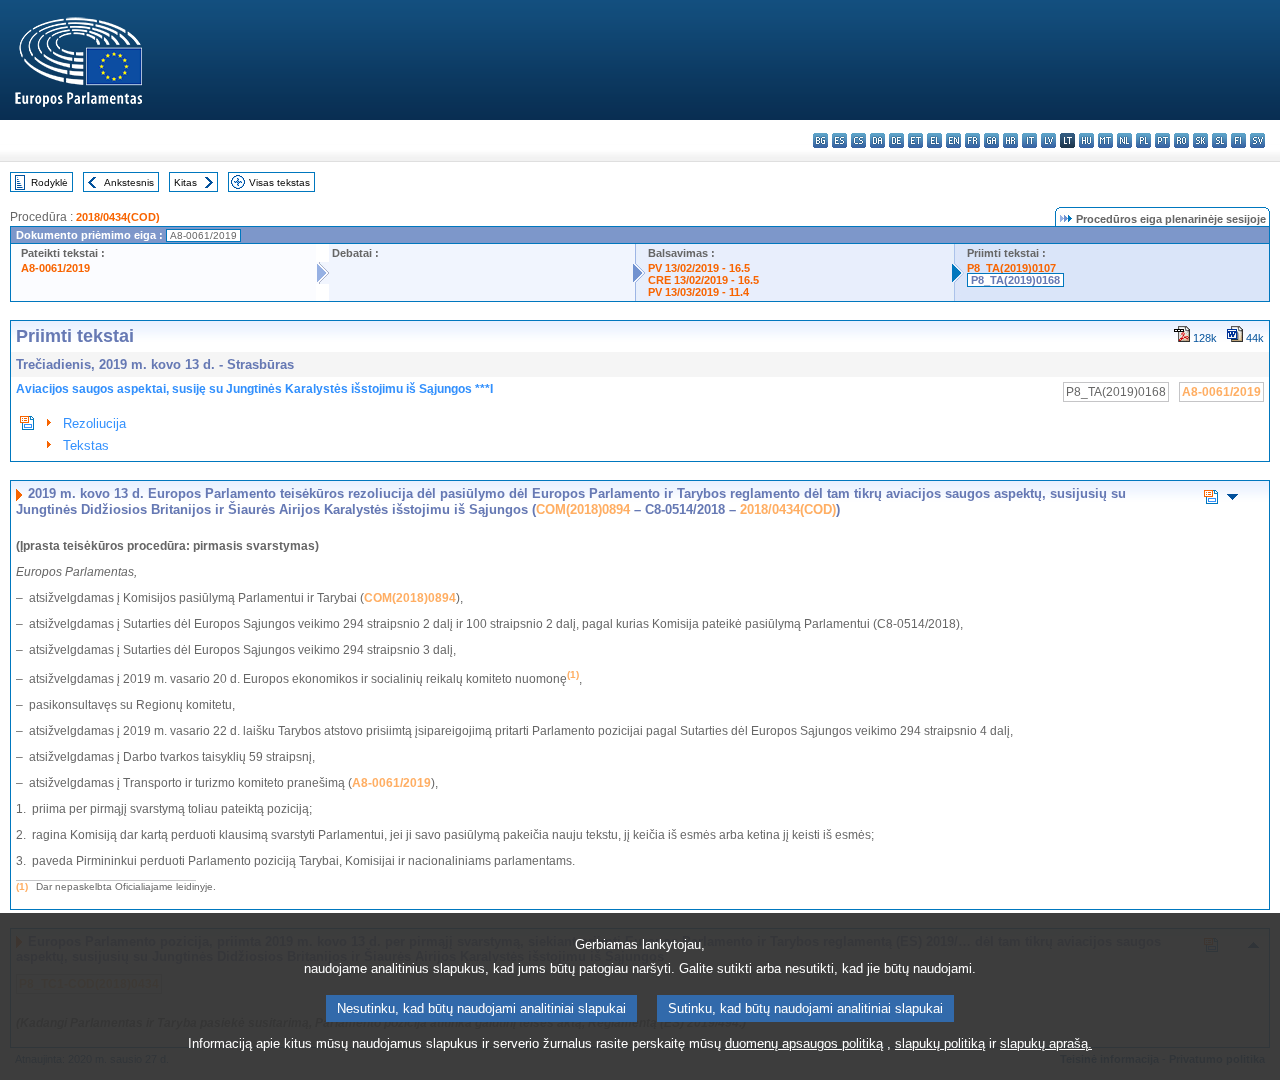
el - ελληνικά (934, 140)
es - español (839, 140)
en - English (953, 140)
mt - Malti (1105, 140)
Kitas (185, 182)
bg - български (820, 140)
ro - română (1181, 140)
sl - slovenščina (1219, 140)
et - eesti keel (915, 140)
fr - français (972, 140)
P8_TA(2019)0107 (1011, 268)
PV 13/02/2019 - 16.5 (699, 268)
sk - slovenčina (1200, 140)
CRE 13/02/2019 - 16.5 (703, 280)
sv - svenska (1257, 140)
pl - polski (1143, 140)
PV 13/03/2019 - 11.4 (698, 292)
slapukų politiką (940, 1043)
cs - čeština (858, 140)
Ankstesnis (129, 182)
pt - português (1162, 140)
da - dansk (877, 140)
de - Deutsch (896, 140)
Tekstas (86, 445)
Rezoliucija (94, 423)
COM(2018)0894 (583, 509)
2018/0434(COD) (118, 217)
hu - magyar (1086, 140)
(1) (22, 886)
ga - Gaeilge (991, 140)
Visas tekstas (279, 182)
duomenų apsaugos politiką (804, 1043)
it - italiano (1029, 140)
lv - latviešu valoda (1048, 140)
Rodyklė (49, 182)
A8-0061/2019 (55, 268)
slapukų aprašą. (1046, 1043)
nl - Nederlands (1124, 140)
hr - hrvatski (1010, 140)
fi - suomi (1238, 140)
